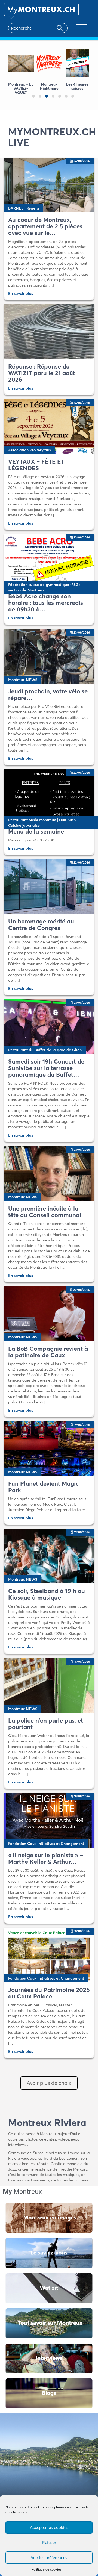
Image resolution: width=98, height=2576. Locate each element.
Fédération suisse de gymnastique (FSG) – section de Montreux (46, 587)
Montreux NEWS (23, 680)
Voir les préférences (49, 2558)
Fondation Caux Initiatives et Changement (46, 1844)
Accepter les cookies (49, 2528)
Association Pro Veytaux (30, 450)
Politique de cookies (46, 2569)
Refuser (49, 2543)
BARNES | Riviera (24, 208)
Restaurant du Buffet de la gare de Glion (45, 1050)
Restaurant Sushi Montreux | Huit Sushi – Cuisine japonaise (44, 823)
